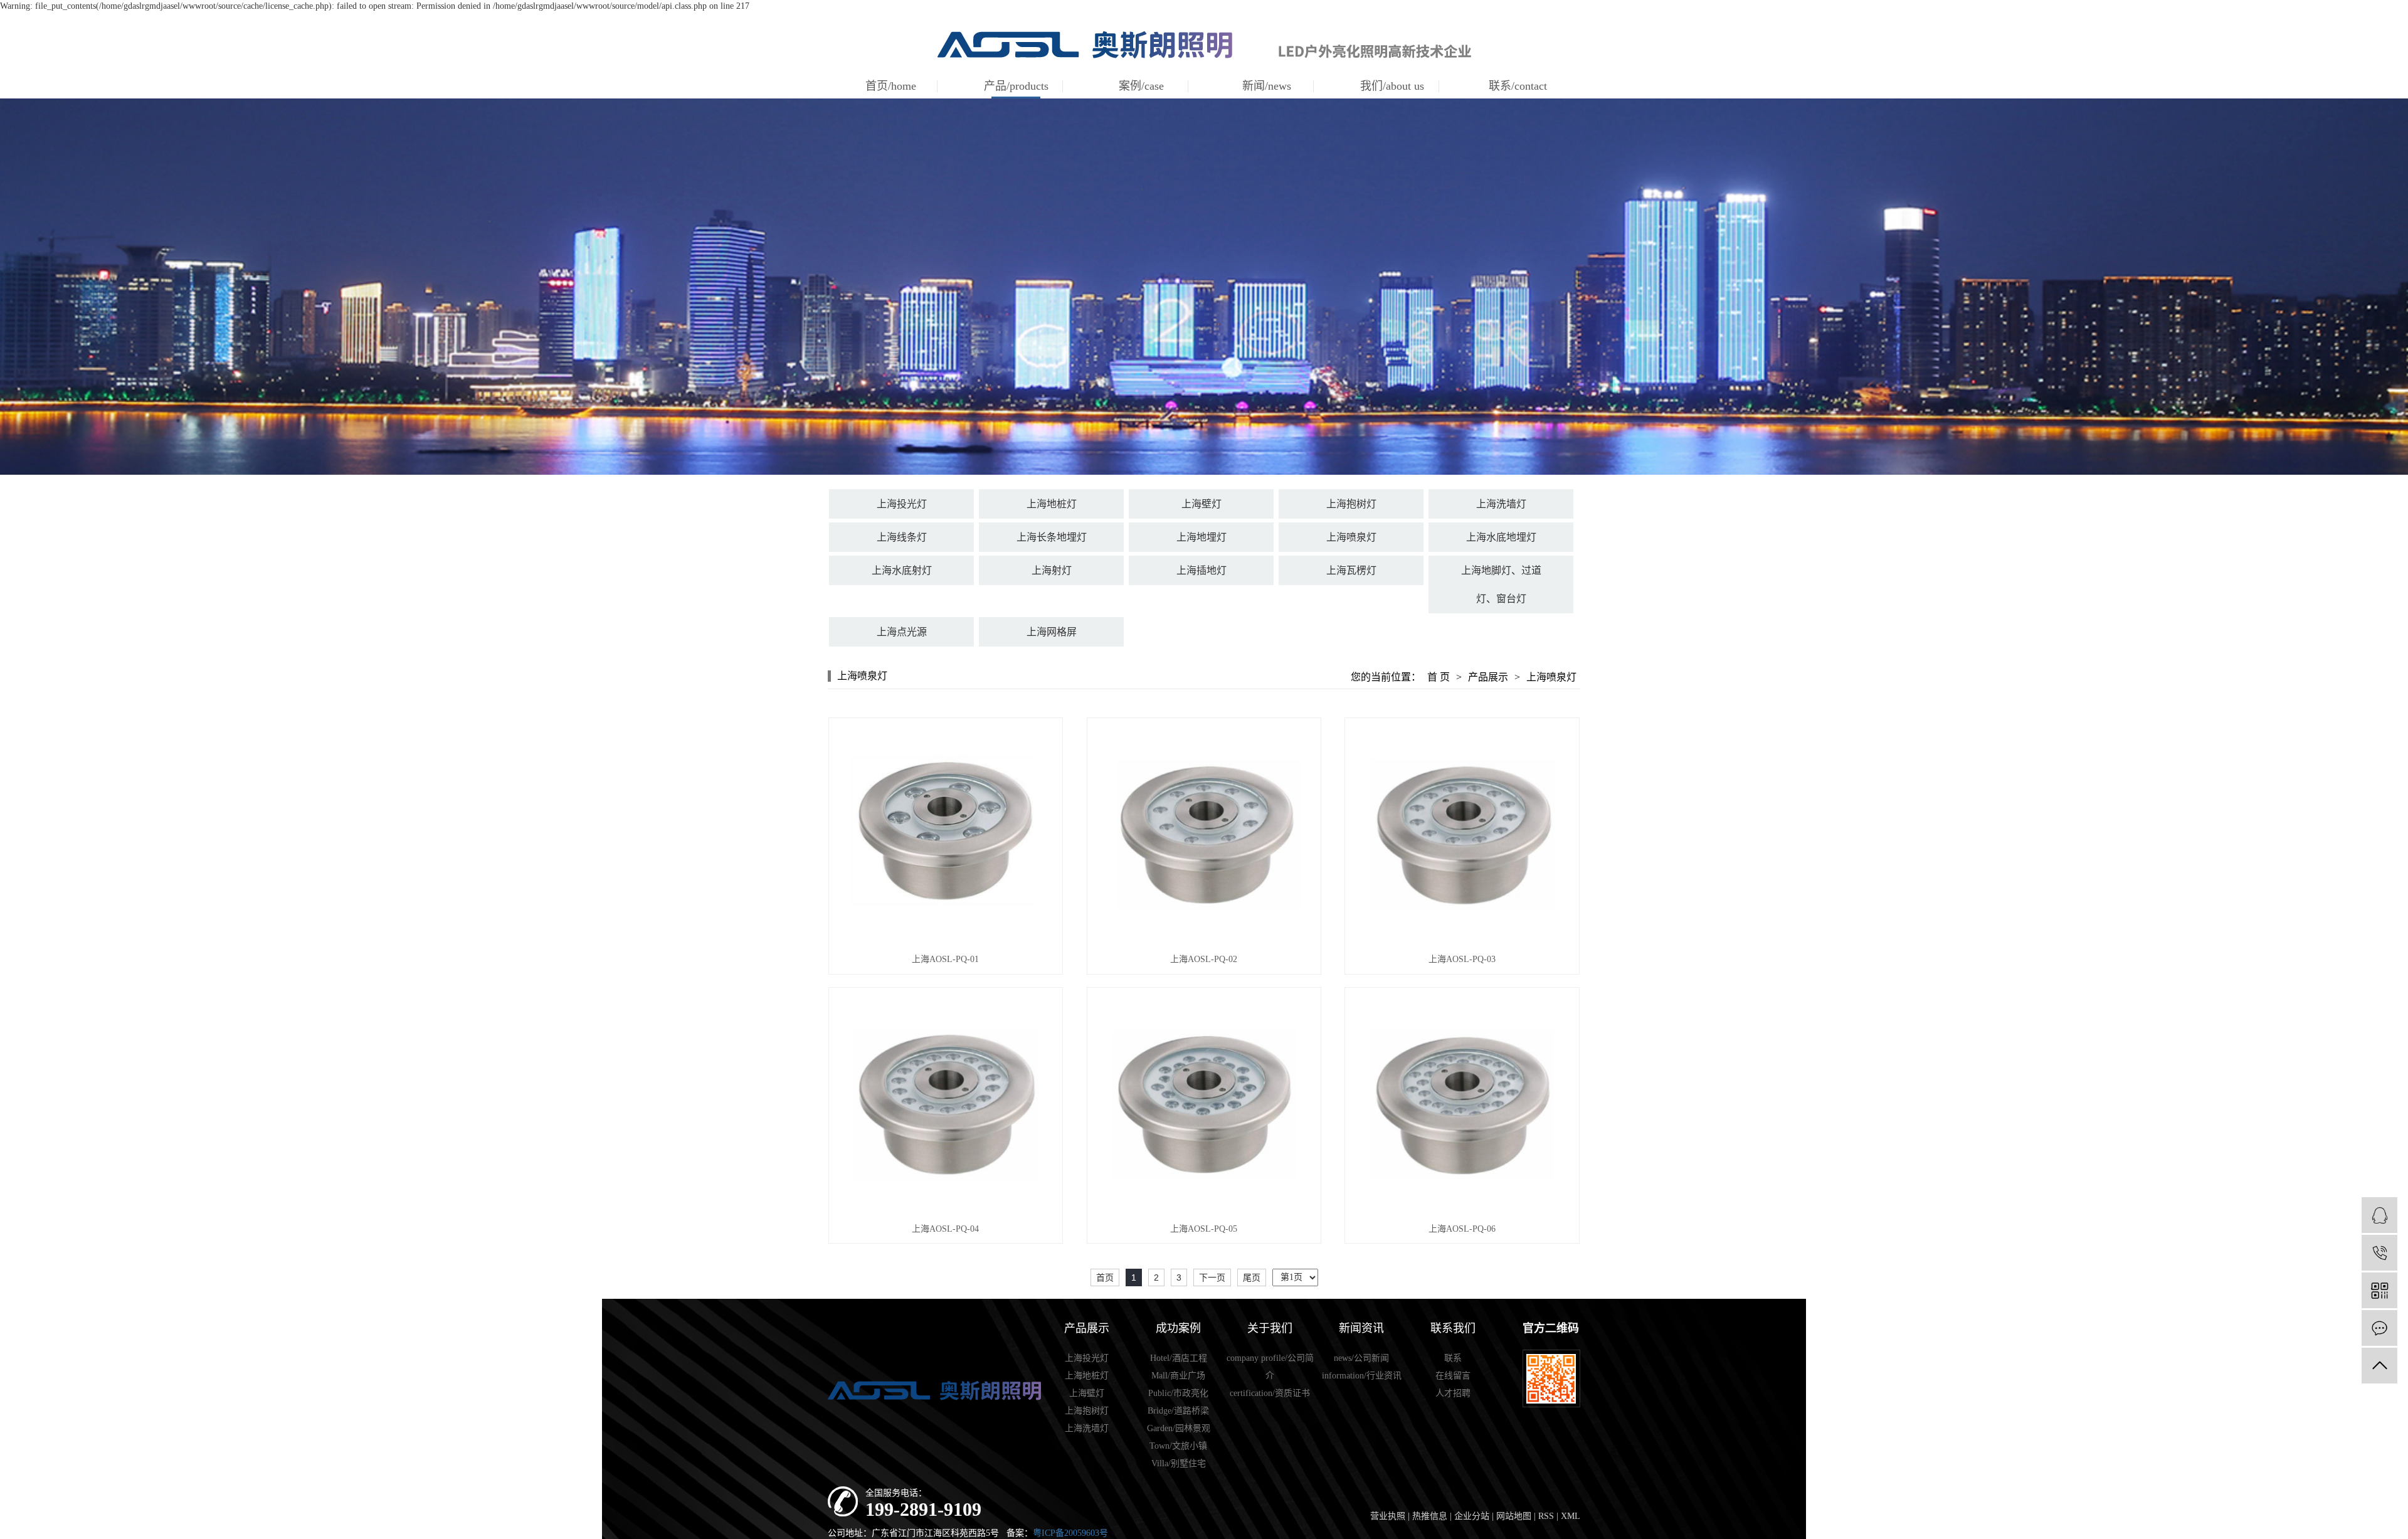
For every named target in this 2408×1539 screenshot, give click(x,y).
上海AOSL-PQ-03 (1462, 959)
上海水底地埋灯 (1501, 537)
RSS (1546, 1516)
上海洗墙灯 (1501, 504)
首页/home (891, 86)
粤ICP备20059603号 (1070, 1533)
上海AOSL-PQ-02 (1204, 959)
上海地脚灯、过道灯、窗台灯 (1501, 584)
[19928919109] (2379, 1253)
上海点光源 (902, 632)
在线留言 (1453, 1376)
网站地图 (1514, 1516)
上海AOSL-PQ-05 (1204, 1229)
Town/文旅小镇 (1178, 1446)
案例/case (1141, 86)
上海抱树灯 (1351, 504)
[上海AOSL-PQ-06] (1462, 1105)
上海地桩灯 (1052, 504)
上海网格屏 (1052, 632)
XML (1571, 1516)
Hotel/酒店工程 (1179, 1358)
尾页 (1252, 1277)
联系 (1453, 1358)
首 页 (1439, 677)
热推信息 (1430, 1516)
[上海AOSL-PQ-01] (946, 835)
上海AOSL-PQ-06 (1462, 1229)
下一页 (1212, 1277)
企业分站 (1472, 1516)
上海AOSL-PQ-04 (945, 1229)
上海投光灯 (902, 504)
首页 (1105, 1277)
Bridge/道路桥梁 (1178, 1411)
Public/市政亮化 (1178, 1393)
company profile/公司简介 (1270, 1367)
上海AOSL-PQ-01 (945, 959)
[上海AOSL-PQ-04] (946, 1105)
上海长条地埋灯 (1052, 537)
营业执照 (1388, 1516)
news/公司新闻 (1361, 1358)
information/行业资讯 (1362, 1376)
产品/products (1016, 86)
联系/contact (1518, 86)
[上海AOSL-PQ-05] (1204, 1105)
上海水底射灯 (902, 570)
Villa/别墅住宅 (1179, 1463)
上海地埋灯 (1201, 537)
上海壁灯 (1201, 504)
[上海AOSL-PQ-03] (1462, 835)
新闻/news (1267, 86)
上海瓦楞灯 (1351, 570)
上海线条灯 (902, 537)
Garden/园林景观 (1179, 1428)
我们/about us (1392, 86)
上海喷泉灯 (1351, 537)
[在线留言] (2379, 1328)
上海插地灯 (1201, 570)
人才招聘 (1453, 1393)
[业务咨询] (2379, 1215)
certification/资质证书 (1270, 1393)
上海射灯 (1052, 570)
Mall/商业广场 (1178, 1376)
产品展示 (1488, 677)
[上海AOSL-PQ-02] (1204, 835)
